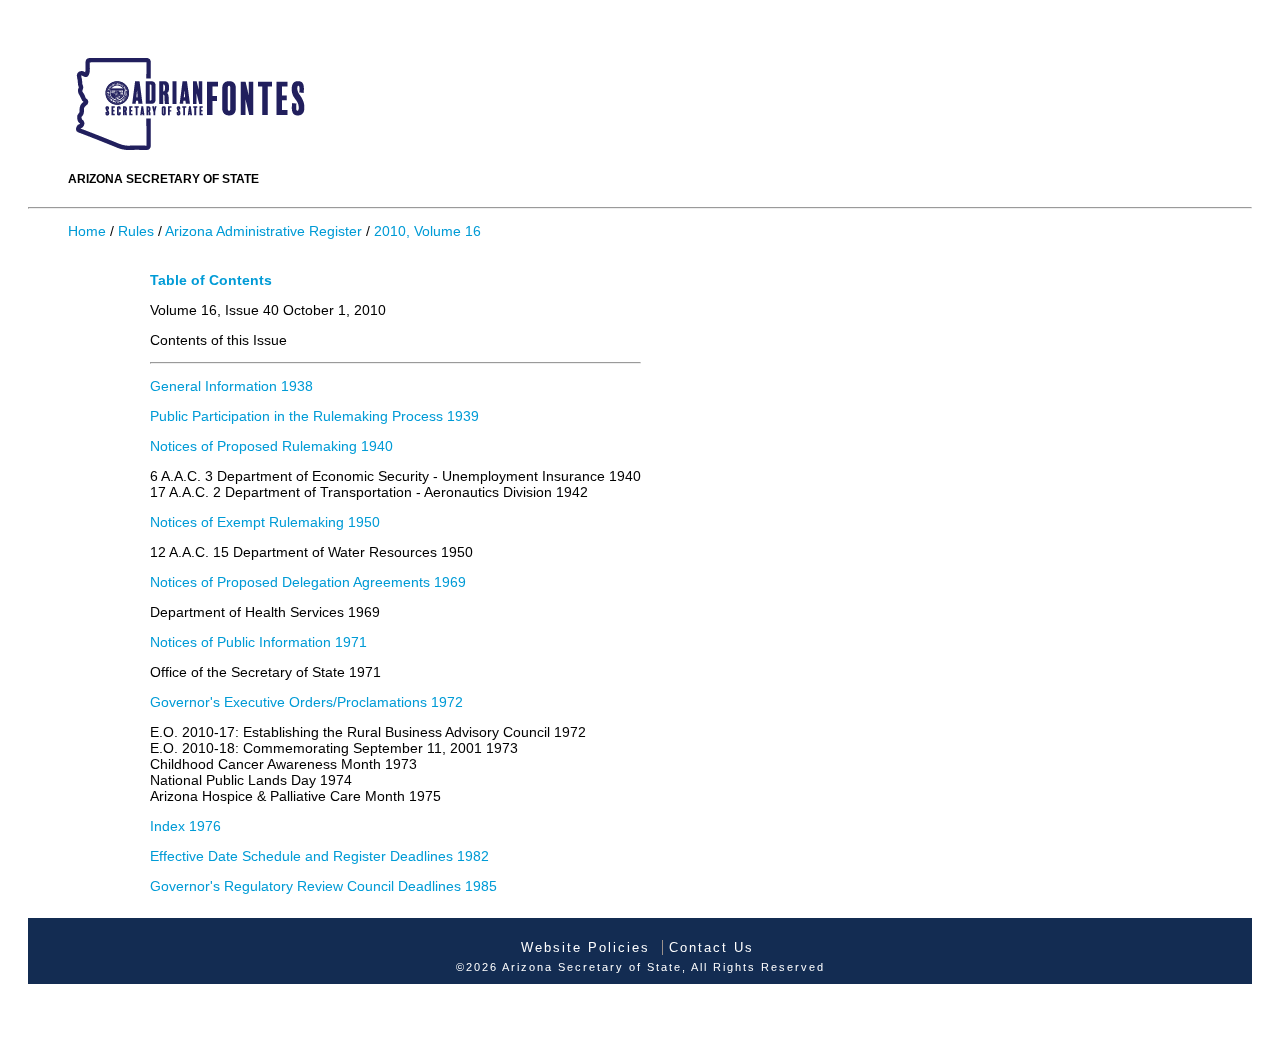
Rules (136, 231)
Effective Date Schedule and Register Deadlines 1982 (319, 856)
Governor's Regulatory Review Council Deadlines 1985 (323, 886)
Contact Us (711, 947)
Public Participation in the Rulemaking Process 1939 (314, 416)
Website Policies (585, 947)
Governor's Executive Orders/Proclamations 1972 (306, 702)
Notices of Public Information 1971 (258, 642)
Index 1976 (185, 826)
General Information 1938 (231, 386)
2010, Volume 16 (427, 231)
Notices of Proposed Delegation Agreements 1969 (308, 582)
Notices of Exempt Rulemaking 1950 (265, 522)
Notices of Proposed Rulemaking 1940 (271, 446)
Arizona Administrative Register (263, 231)
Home (87, 231)
